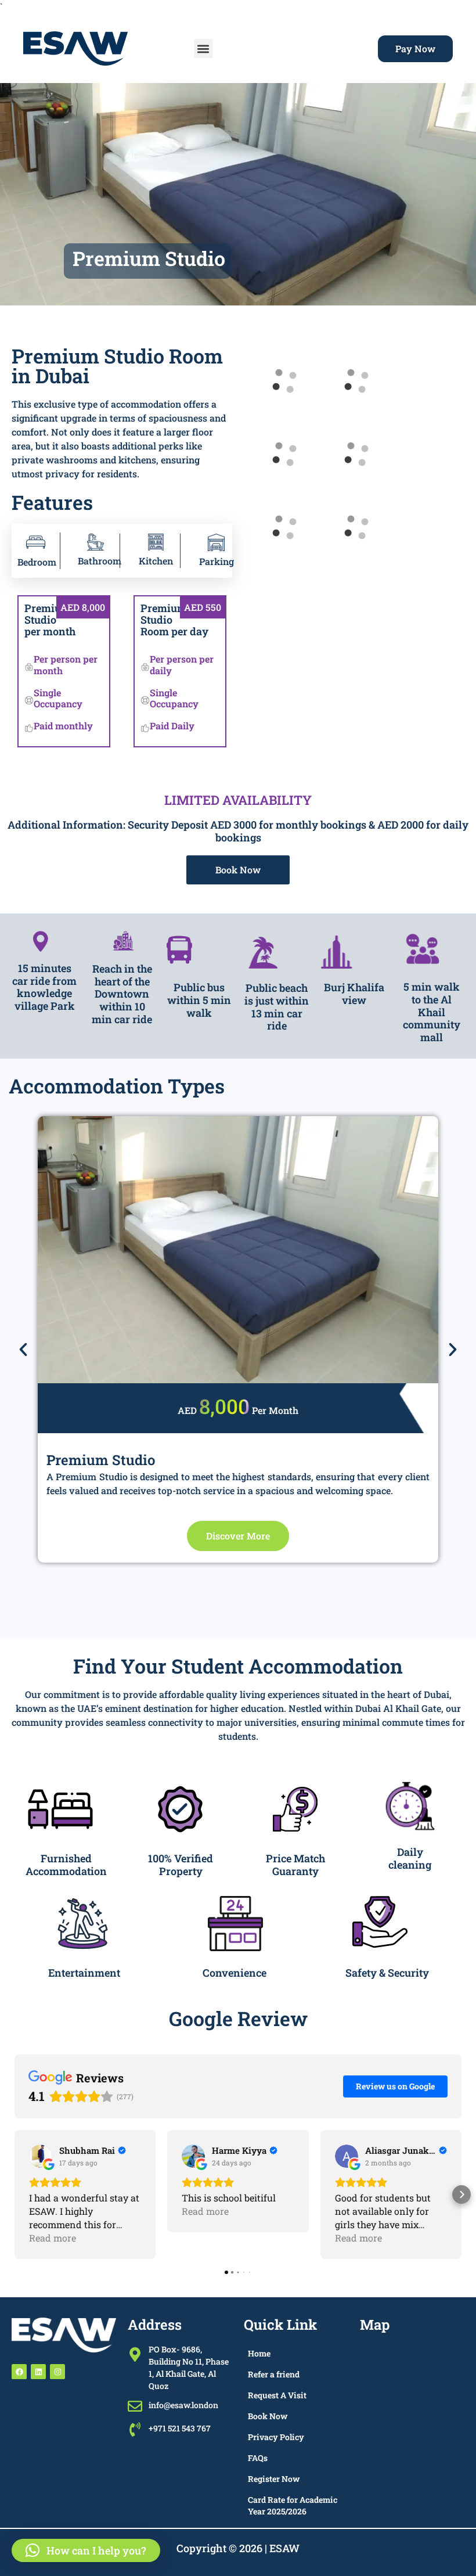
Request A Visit (277, 2395)
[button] (203, 48)
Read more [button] (53, 2238)
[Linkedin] (38, 2372)
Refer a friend (274, 2374)
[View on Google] (41, 2156)
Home (259, 2353)
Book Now (268, 2416)
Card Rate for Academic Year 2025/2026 (293, 2505)
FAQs (258, 2458)
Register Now (274, 2479)
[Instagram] (57, 2372)
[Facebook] (19, 2372)
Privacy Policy (276, 2437)
